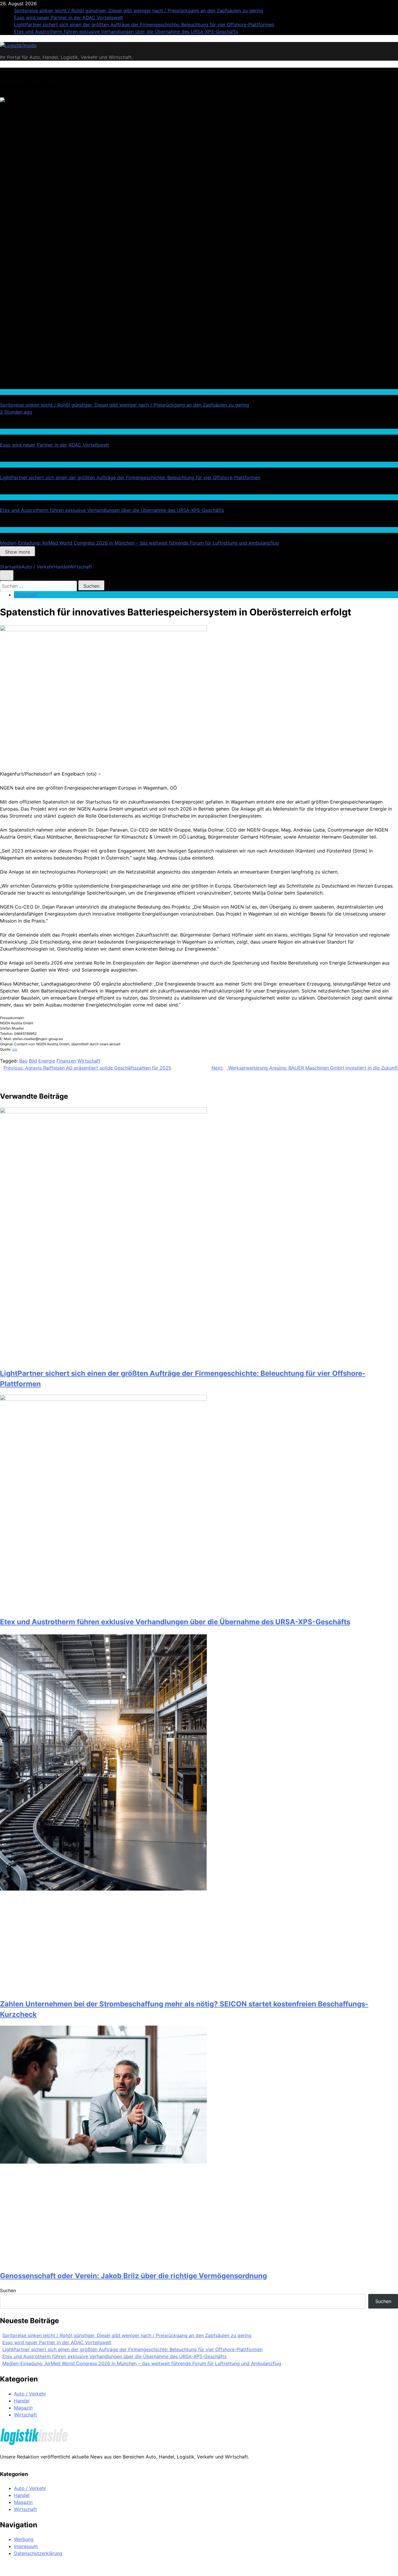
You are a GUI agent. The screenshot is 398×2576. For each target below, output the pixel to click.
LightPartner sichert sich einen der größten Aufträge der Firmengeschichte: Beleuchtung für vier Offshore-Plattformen (144, 24)
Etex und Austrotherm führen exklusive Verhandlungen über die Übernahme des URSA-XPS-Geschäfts (126, 32)
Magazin (23, 2408)
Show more (17, 552)
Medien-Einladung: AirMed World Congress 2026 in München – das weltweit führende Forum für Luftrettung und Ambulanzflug (139, 543)
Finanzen (66, 1061)
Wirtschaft (10, 464)
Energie (47, 1061)
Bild (33, 1061)
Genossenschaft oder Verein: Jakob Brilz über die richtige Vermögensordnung (133, 2276)
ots (15, 1049)
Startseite (11, 567)
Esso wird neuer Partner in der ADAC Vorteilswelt (68, 17)
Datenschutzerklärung (38, 2553)
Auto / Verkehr (14, 392)
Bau (23, 1061)
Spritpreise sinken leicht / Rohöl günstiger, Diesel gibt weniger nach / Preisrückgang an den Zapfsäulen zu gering (139, 10)
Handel (61, 567)
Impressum (26, 2546)
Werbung (24, 2539)
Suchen (8, 2290)
